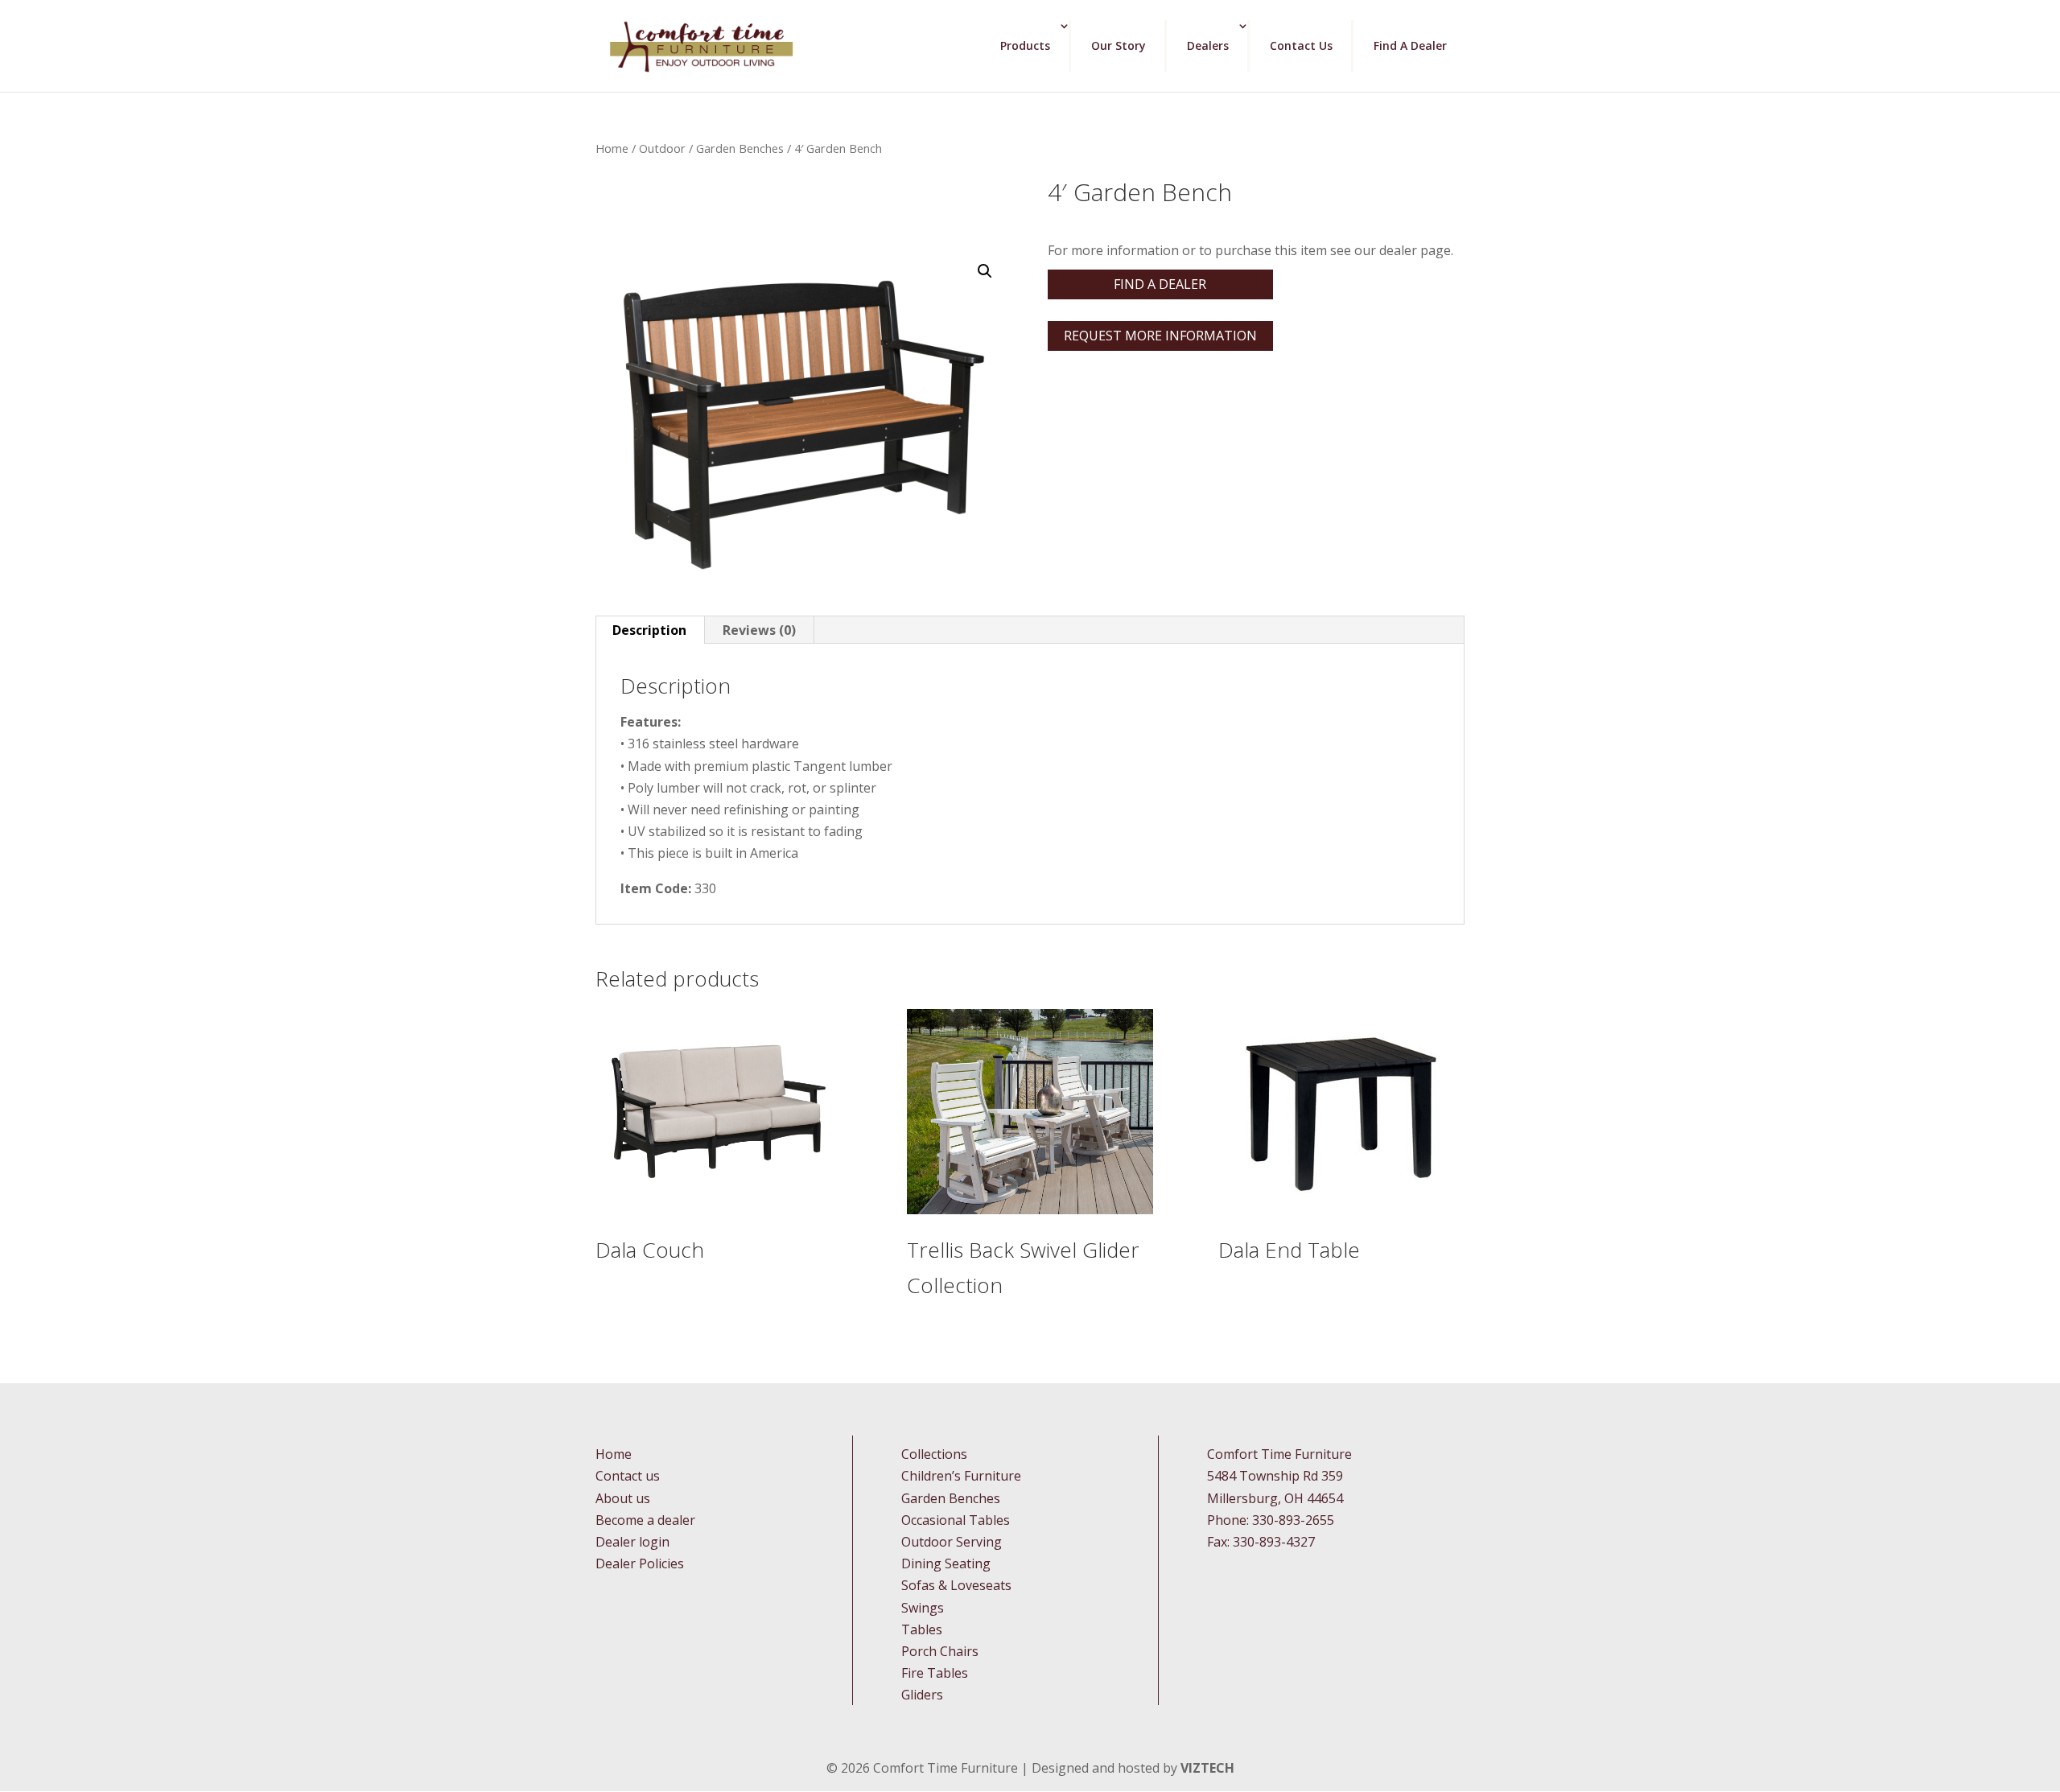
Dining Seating (946, 1563)
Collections (934, 1454)
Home (612, 148)
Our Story (1119, 45)
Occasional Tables (956, 1520)
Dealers (1208, 45)
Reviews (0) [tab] (759, 630)
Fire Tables (935, 1673)
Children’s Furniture (961, 1476)
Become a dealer (645, 1520)
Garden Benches (740, 148)
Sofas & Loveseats (956, 1585)
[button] (985, 271)
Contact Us (1301, 45)
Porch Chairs (940, 1651)
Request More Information (1160, 336)
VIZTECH (1207, 1768)
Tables (922, 1629)
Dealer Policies (640, 1563)
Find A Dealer (1410, 45)
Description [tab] (649, 630)
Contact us (628, 1476)
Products (1025, 45)
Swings (923, 1608)
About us (623, 1498)
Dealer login (632, 1542)
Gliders (922, 1695)
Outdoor (662, 148)
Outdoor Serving (952, 1542)
